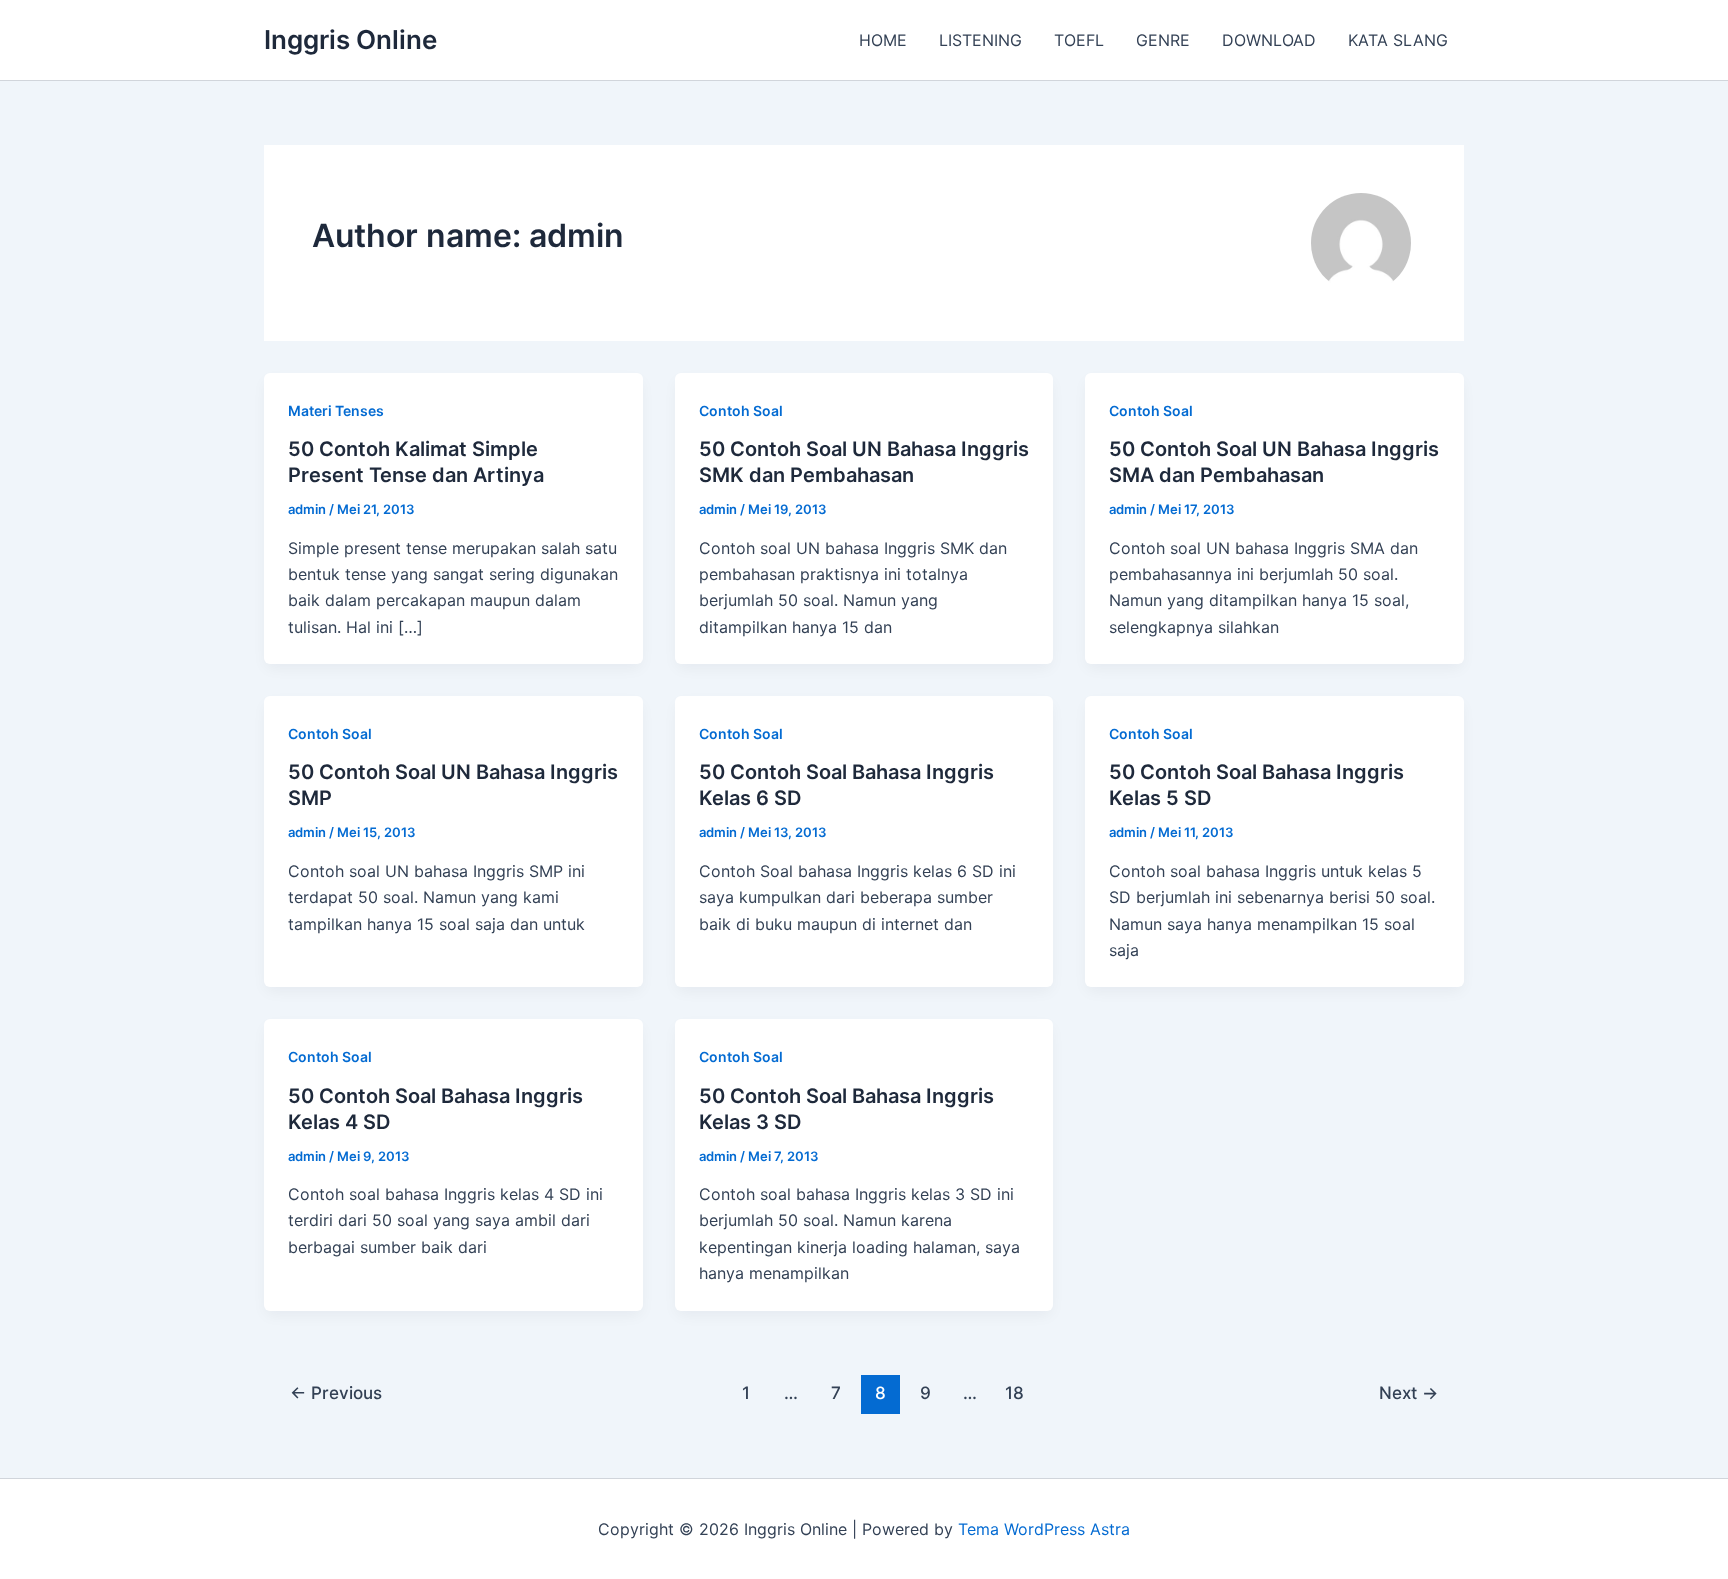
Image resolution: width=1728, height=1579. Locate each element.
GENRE (1163, 40)
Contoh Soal (741, 410)
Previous (336, 1392)
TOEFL (1079, 40)
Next (1408, 1392)
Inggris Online (350, 39)
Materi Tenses (336, 410)
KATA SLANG (1398, 40)
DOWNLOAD (1269, 40)
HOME (883, 40)
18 (1014, 1392)
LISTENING (980, 40)
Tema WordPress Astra (1044, 1529)
